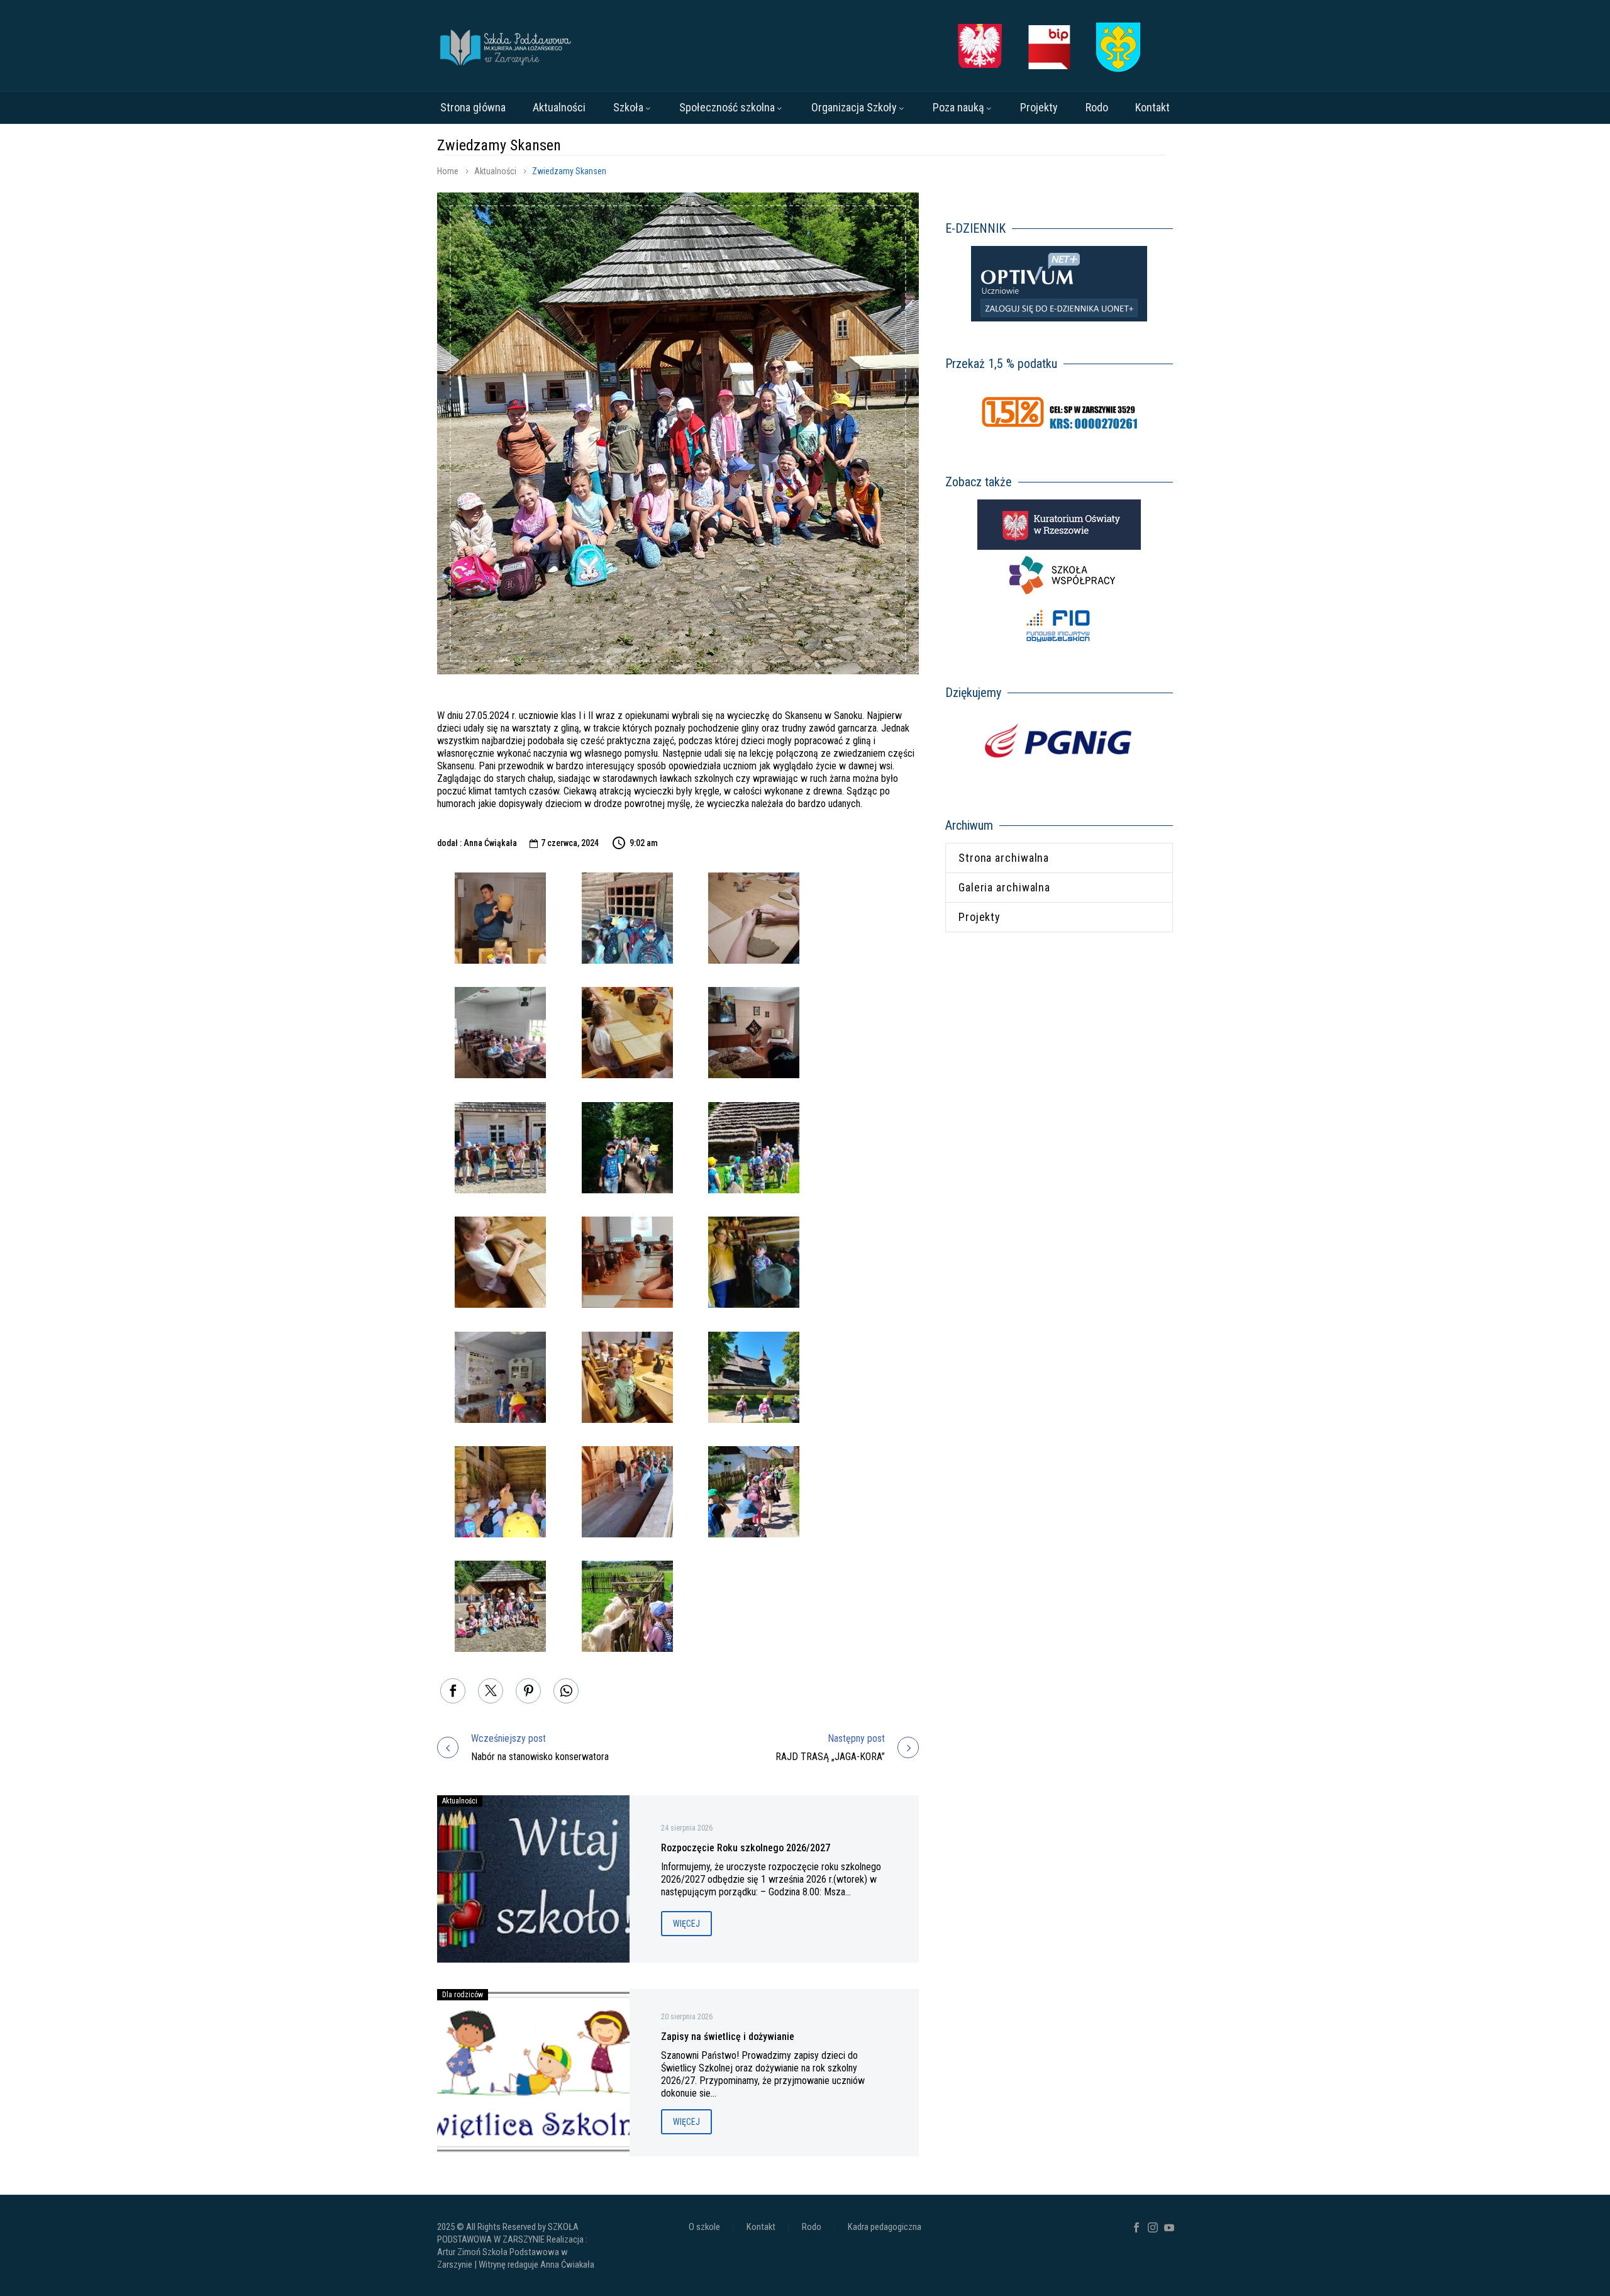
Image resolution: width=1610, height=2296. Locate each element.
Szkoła (628, 107)
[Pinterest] (528, 1691)
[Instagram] (1153, 2227)
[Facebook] (453, 1691)
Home (448, 171)
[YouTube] (1169, 2227)
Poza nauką (958, 107)
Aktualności (559, 107)
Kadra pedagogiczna (885, 2227)
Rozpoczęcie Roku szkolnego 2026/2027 (746, 1848)
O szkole (704, 2227)
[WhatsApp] (566, 1691)
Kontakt (1152, 107)
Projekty (1039, 107)
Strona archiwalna (1004, 858)
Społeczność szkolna (727, 107)
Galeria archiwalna (1004, 887)
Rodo (1097, 107)
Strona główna (473, 107)
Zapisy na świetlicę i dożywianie (728, 2037)
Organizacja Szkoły (854, 107)
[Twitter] (491, 1691)
